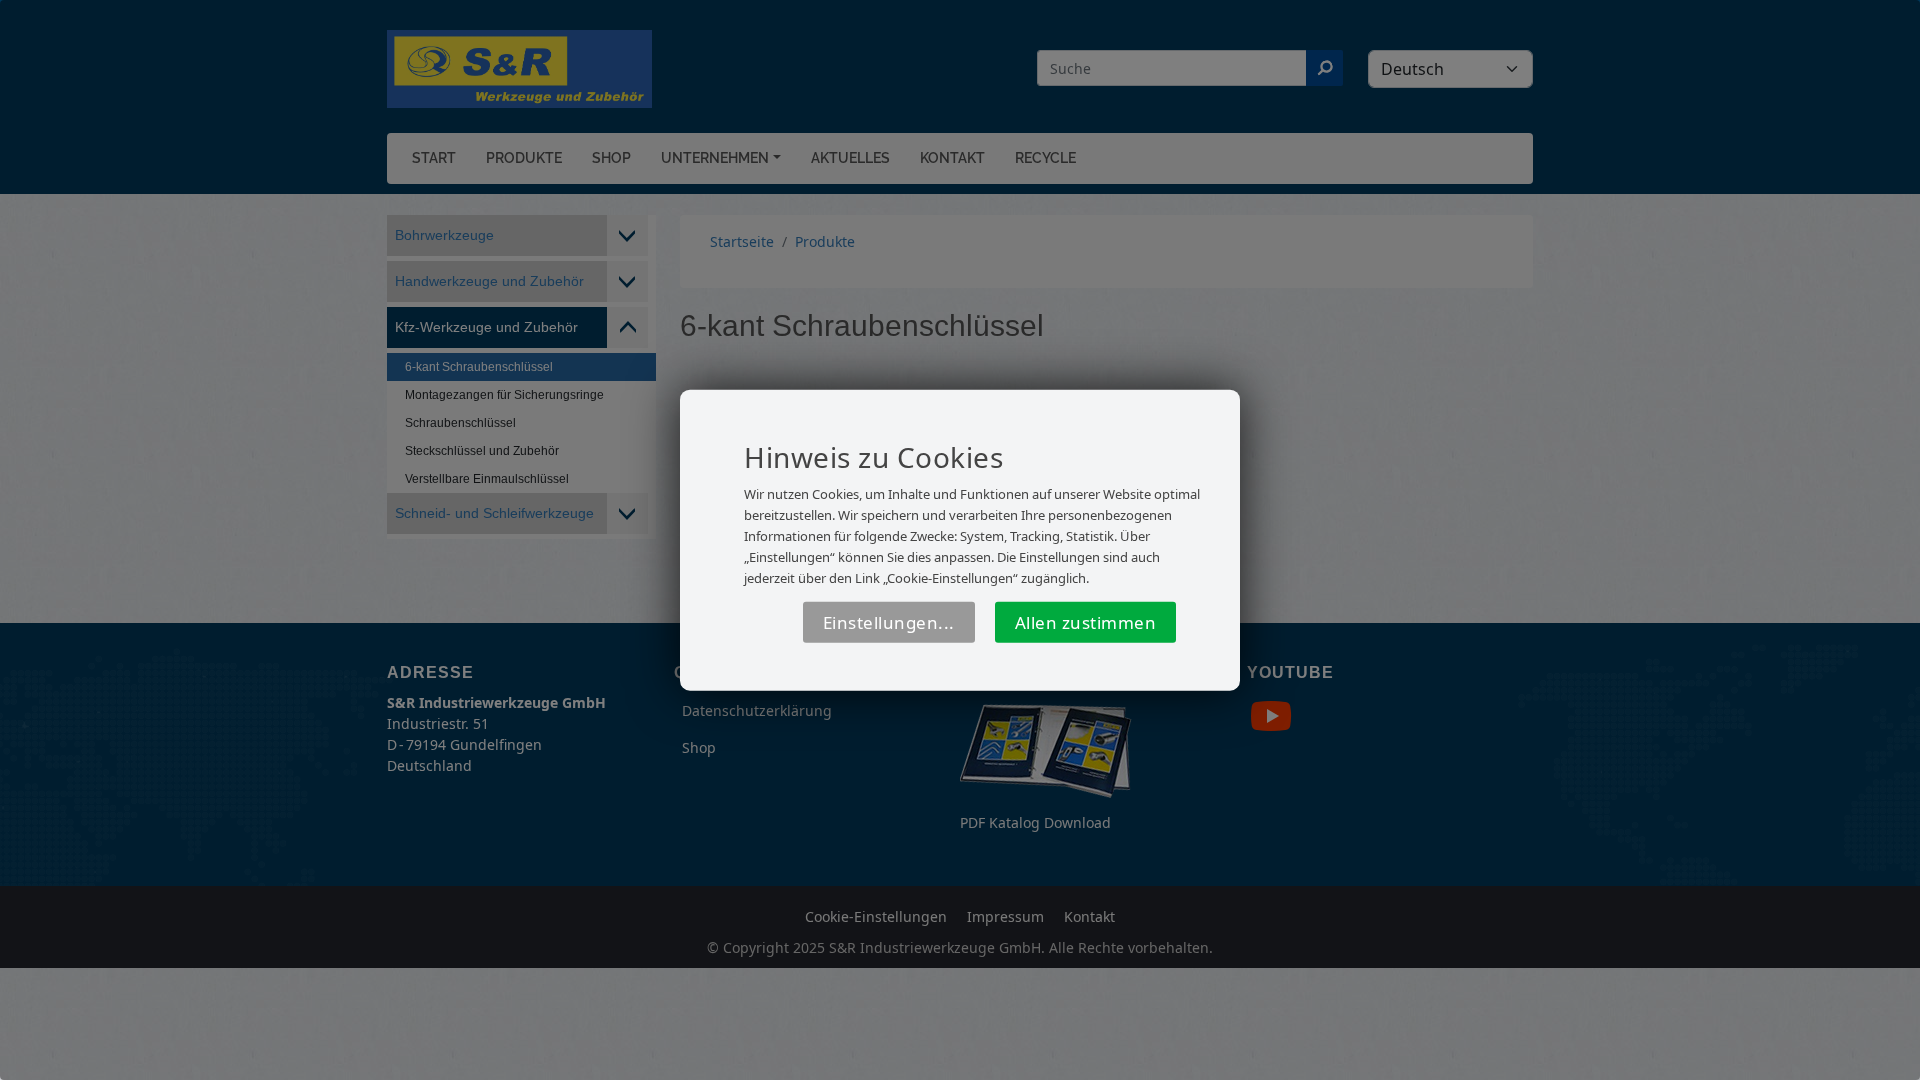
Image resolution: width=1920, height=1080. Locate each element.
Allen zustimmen (1086, 622)
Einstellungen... (889, 622)
